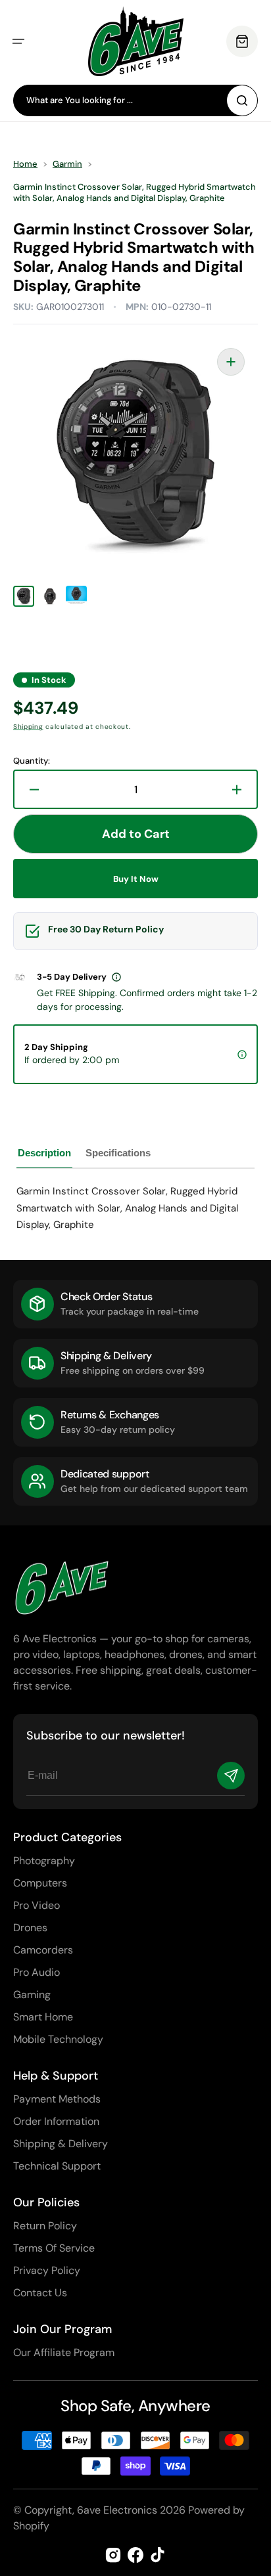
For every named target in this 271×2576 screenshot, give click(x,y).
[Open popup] (116, 977)
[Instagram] (113, 2555)
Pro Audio (37, 1972)
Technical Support (57, 2166)
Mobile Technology (58, 2039)
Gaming (32, 1995)
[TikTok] (158, 2555)
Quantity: (32, 761)
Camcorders (43, 1950)
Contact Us (40, 2293)
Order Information (56, 2121)
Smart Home (43, 2017)
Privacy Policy (47, 2270)
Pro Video (37, 1905)
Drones (30, 1928)
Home (25, 164)
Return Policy (45, 2226)
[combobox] (135, 100)
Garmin (67, 164)
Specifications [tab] (118, 1153)
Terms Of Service (54, 2248)
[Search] (242, 100)
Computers (40, 1883)
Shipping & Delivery (61, 2144)
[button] (18, 41)
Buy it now (136, 879)
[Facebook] (135, 2555)
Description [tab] (44, 1153)
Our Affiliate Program (64, 2352)
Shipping (28, 727)
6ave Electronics (117, 2510)
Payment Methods (57, 2099)
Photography (44, 1861)
